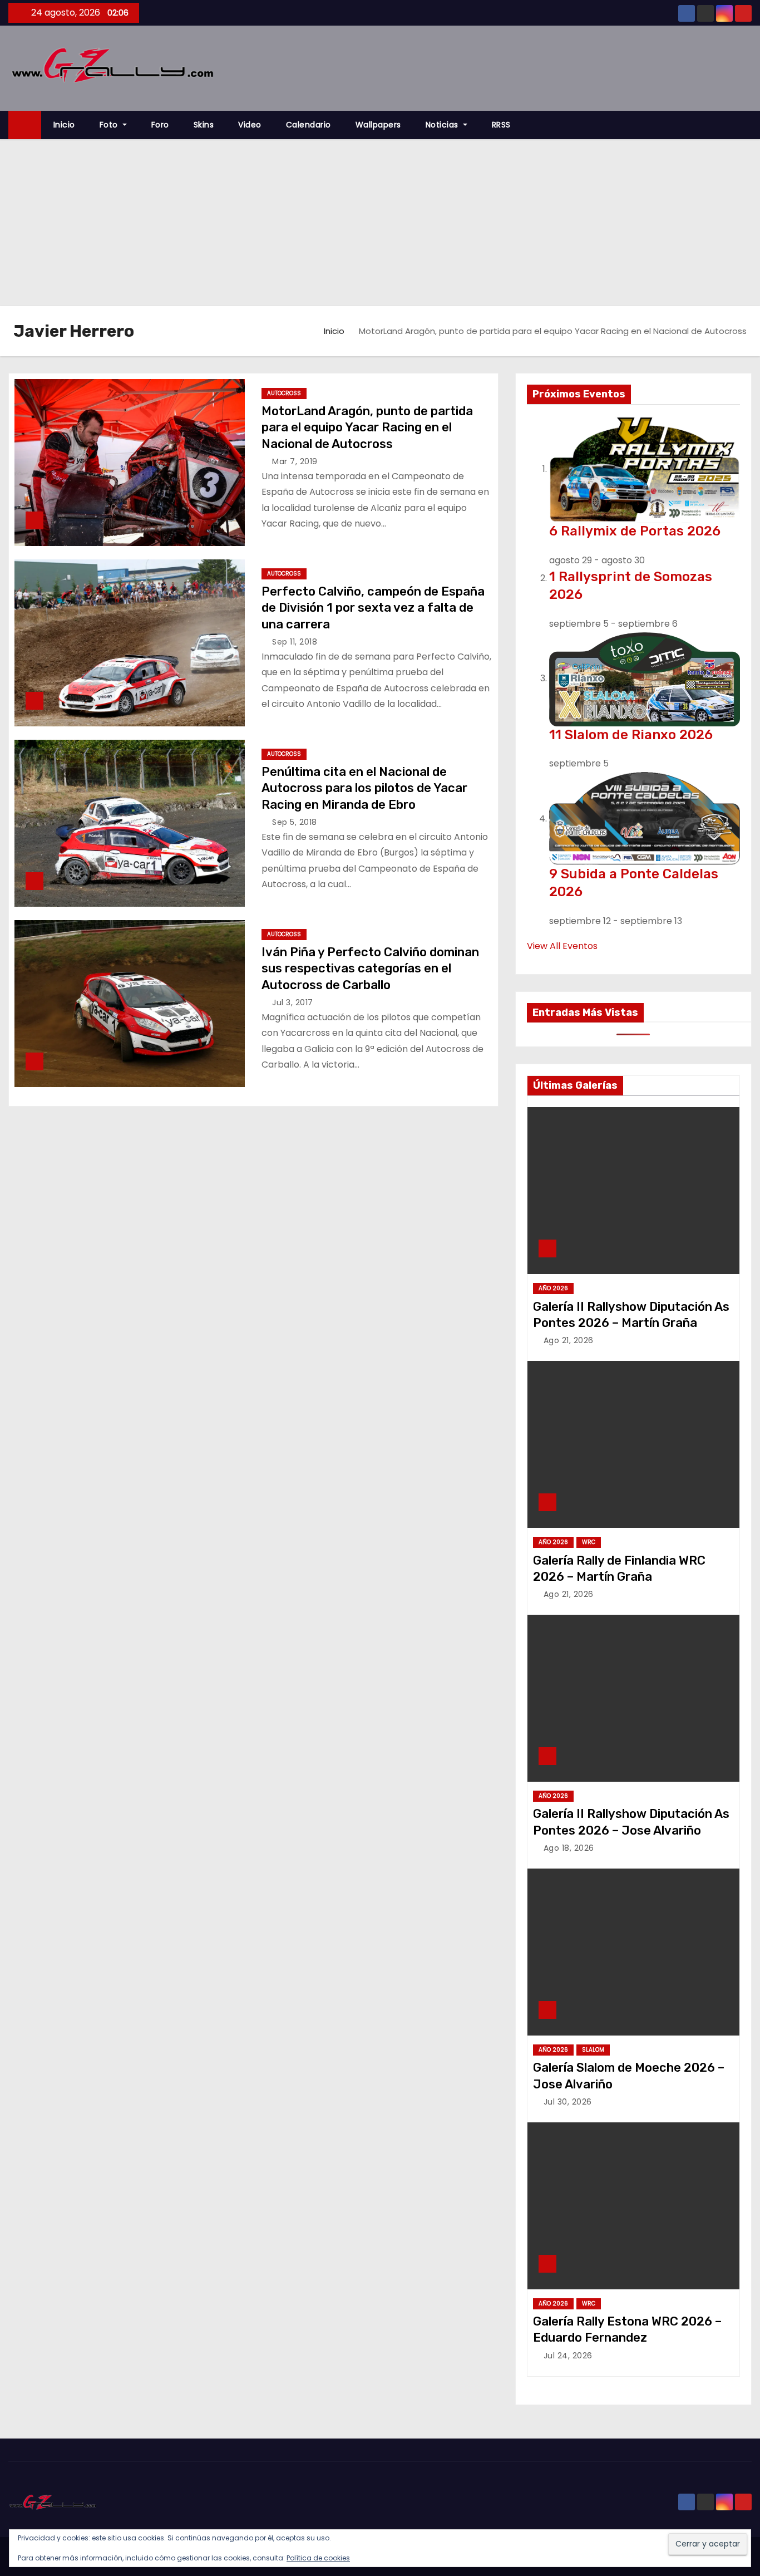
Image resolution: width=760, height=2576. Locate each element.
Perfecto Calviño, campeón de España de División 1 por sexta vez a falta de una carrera (373, 608)
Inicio (64, 125)
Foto (110, 125)
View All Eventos (562, 946)
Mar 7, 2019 (295, 461)
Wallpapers (378, 125)
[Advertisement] (380, 223)
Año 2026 (553, 1288)
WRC (589, 1542)
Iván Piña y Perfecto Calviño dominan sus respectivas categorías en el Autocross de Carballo (370, 969)
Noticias (443, 125)
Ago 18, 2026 (569, 1848)
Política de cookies (318, 2558)
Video (250, 125)
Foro (160, 125)
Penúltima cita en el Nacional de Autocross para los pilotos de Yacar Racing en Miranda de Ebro (364, 788)
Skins (204, 125)
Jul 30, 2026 (568, 2102)
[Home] (25, 125)
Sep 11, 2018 (295, 642)
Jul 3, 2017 (293, 1002)
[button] (748, 125)
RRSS (501, 125)
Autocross (284, 393)
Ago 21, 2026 (569, 1340)
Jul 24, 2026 (568, 2356)
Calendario (309, 125)
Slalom (593, 2050)
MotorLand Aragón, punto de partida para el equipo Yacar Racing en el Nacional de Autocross (367, 427)
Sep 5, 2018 (295, 822)
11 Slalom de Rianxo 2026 (631, 735)
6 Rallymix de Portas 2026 (635, 531)
